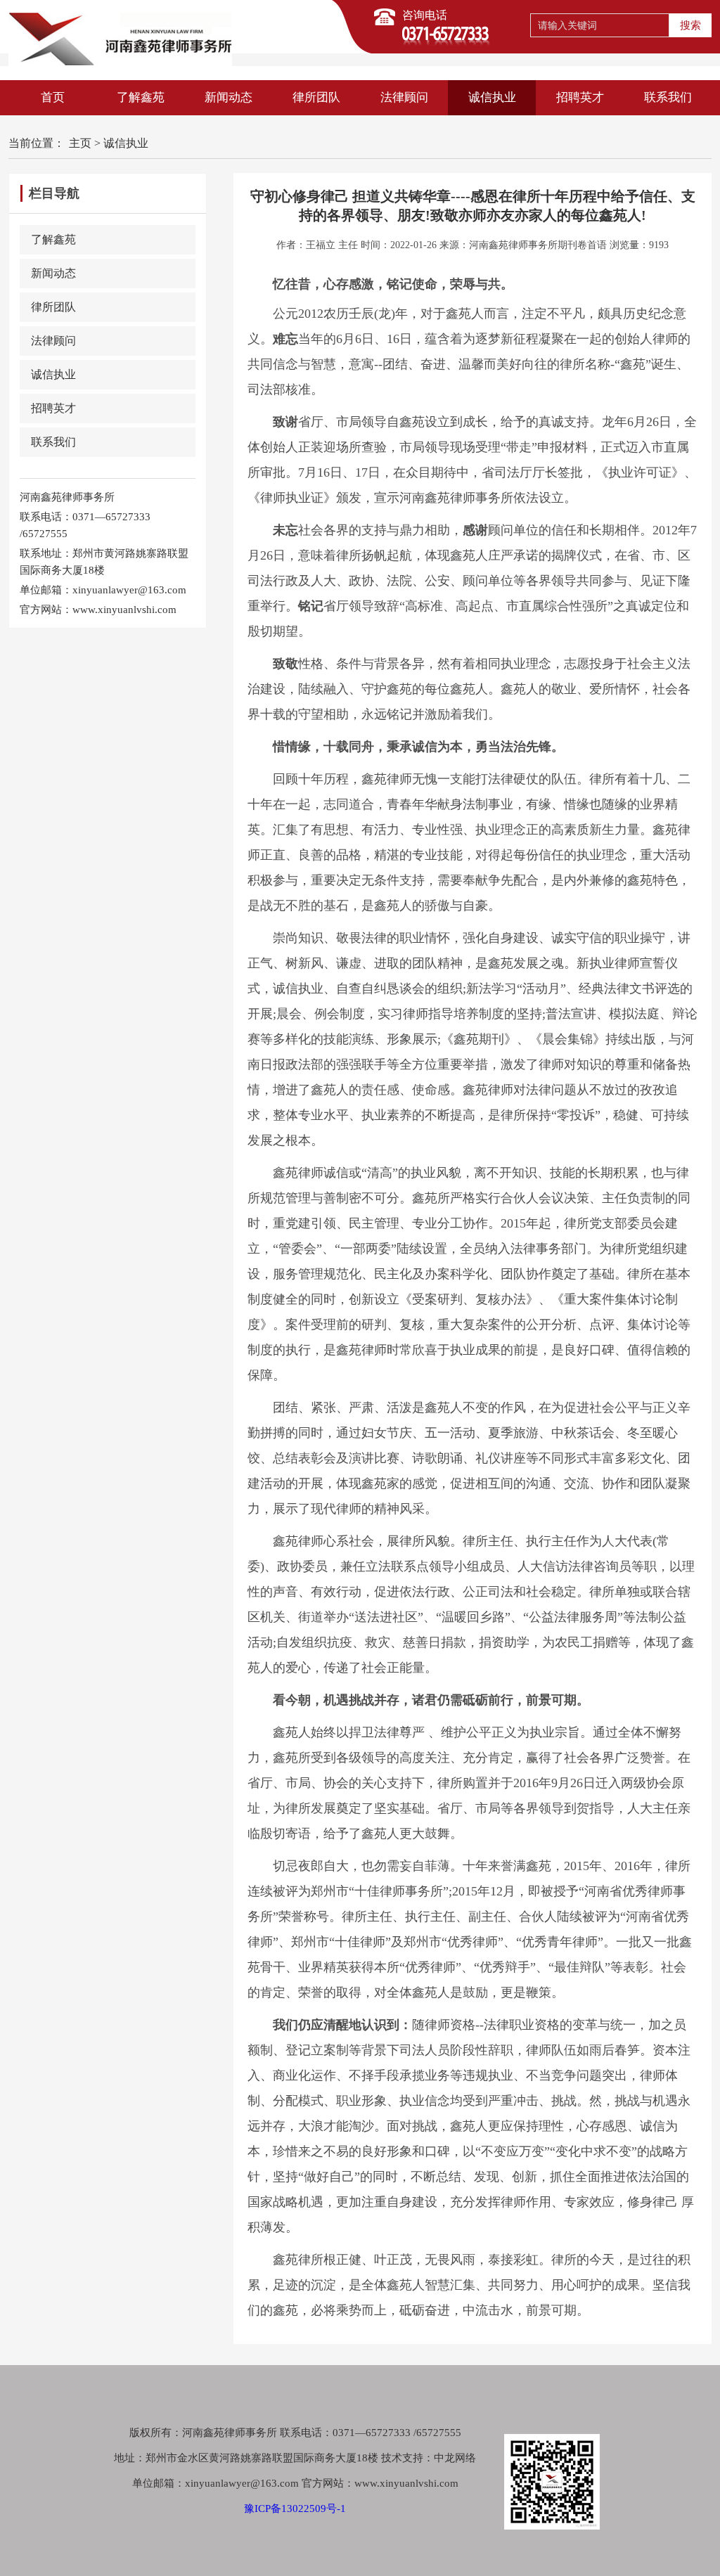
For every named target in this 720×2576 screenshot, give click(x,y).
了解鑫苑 (141, 97)
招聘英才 (580, 97)
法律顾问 (404, 97)
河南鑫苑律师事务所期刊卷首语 (538, 245)
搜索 (690, 25)
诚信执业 (492, 97)
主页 (80, 143)
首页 (53, 97)
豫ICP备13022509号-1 (295, 2509)
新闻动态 (229, 97)
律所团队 (316, 97)
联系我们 (668, 97)
